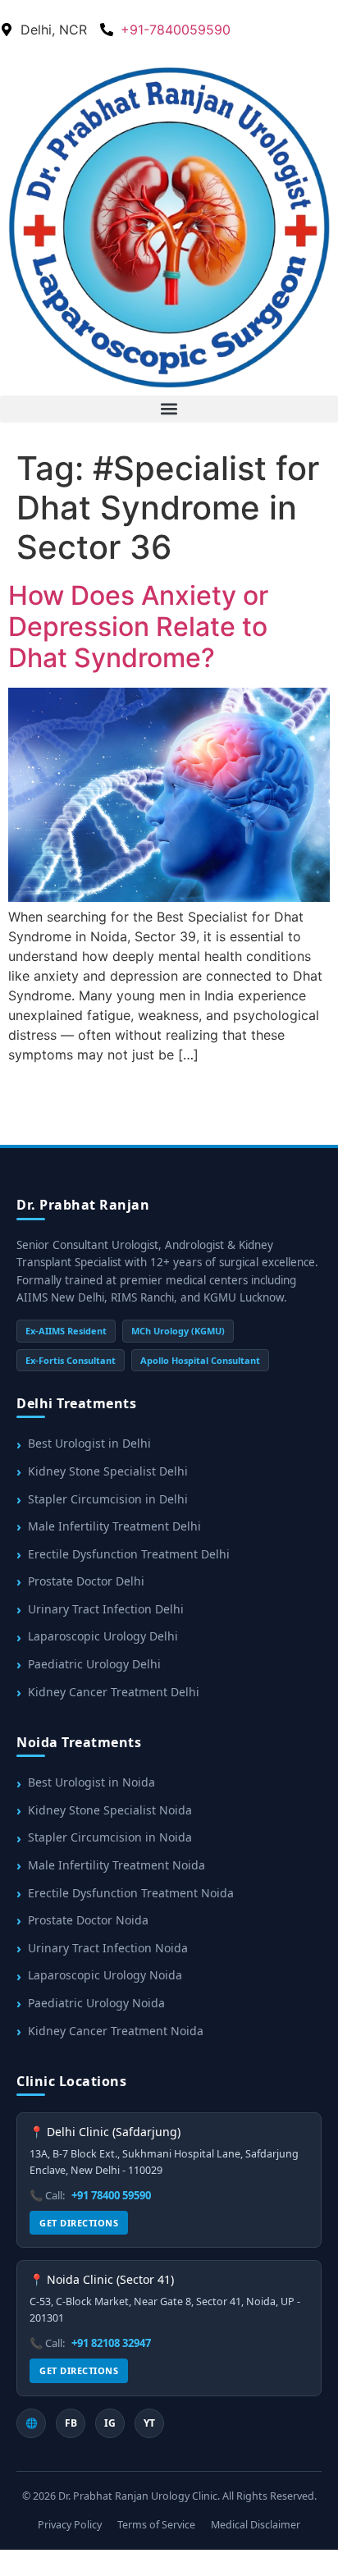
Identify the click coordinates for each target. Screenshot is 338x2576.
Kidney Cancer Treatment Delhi (114, 1692)
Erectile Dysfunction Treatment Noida (131, 1893)
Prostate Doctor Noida (88, 1920)
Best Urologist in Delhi (89, 1443)
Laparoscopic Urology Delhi (103, 1636)
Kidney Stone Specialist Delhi (108, 1471)
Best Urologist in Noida (91, 1782)
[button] (169, 409)
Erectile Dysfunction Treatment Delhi (129, 1554)
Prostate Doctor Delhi (86, 1581)
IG (110, 2423)
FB (71, 2423)
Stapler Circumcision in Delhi (108, 1499)
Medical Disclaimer (256, 2525)
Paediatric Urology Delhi (94, 1664)
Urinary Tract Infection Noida (108, 1948)
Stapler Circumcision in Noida (110, 1837)
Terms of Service (156, 2525)
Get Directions (79, 2223)
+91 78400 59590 (111, 2195)
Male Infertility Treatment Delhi (114, 1526)
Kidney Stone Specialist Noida (110, 1810)
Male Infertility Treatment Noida (116, 1865)
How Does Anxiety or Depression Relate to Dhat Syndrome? (138, 627)
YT (149, 2423)
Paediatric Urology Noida (96, 2003)
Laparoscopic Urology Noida (105, 1975)
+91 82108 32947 (111, 2343)
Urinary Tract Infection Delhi (106, 1609)
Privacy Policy (70, 2525)
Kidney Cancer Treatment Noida (116, 2031)
